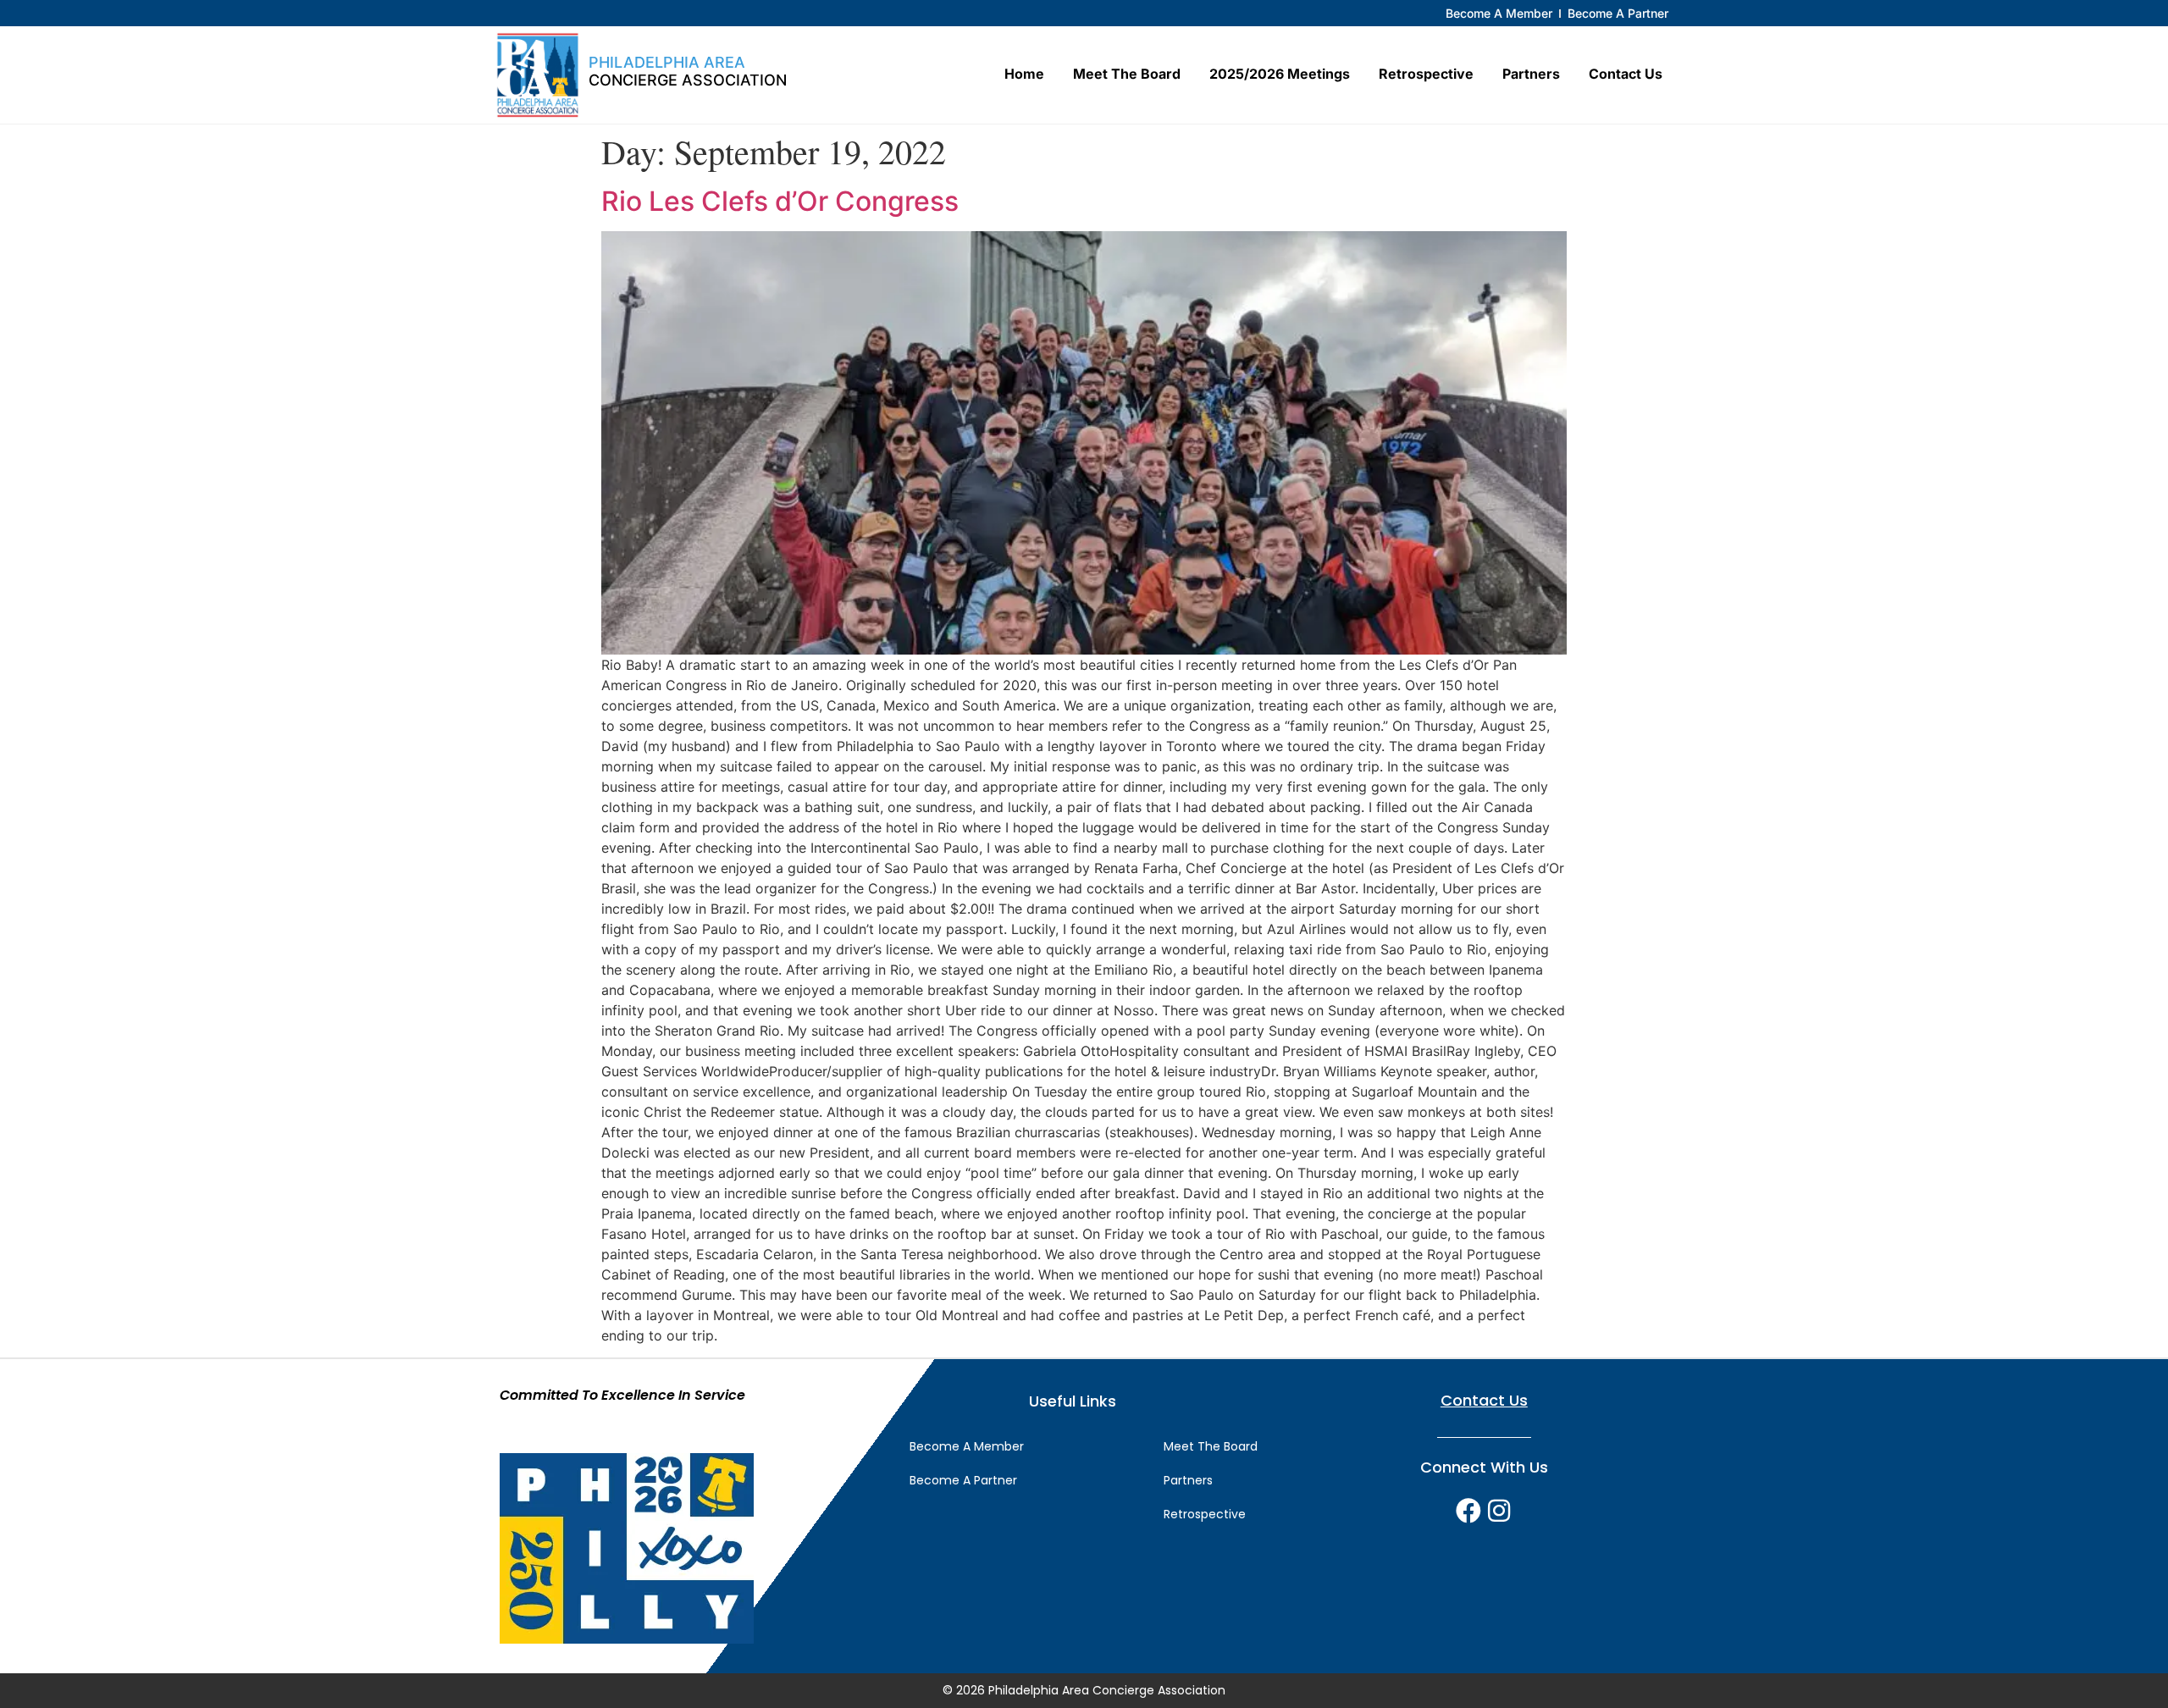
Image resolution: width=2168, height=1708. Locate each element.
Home (1024, 74)
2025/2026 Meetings (1280, 74)
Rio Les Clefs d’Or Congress (780, 201)
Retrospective (1426, 74)
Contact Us (1626, 74)
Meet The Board (1127, 74)
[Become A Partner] (1618, 13)
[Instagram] (1499, 1511)
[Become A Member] (1499, 13)
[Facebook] (1468, 1511)
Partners (1531, 74)
